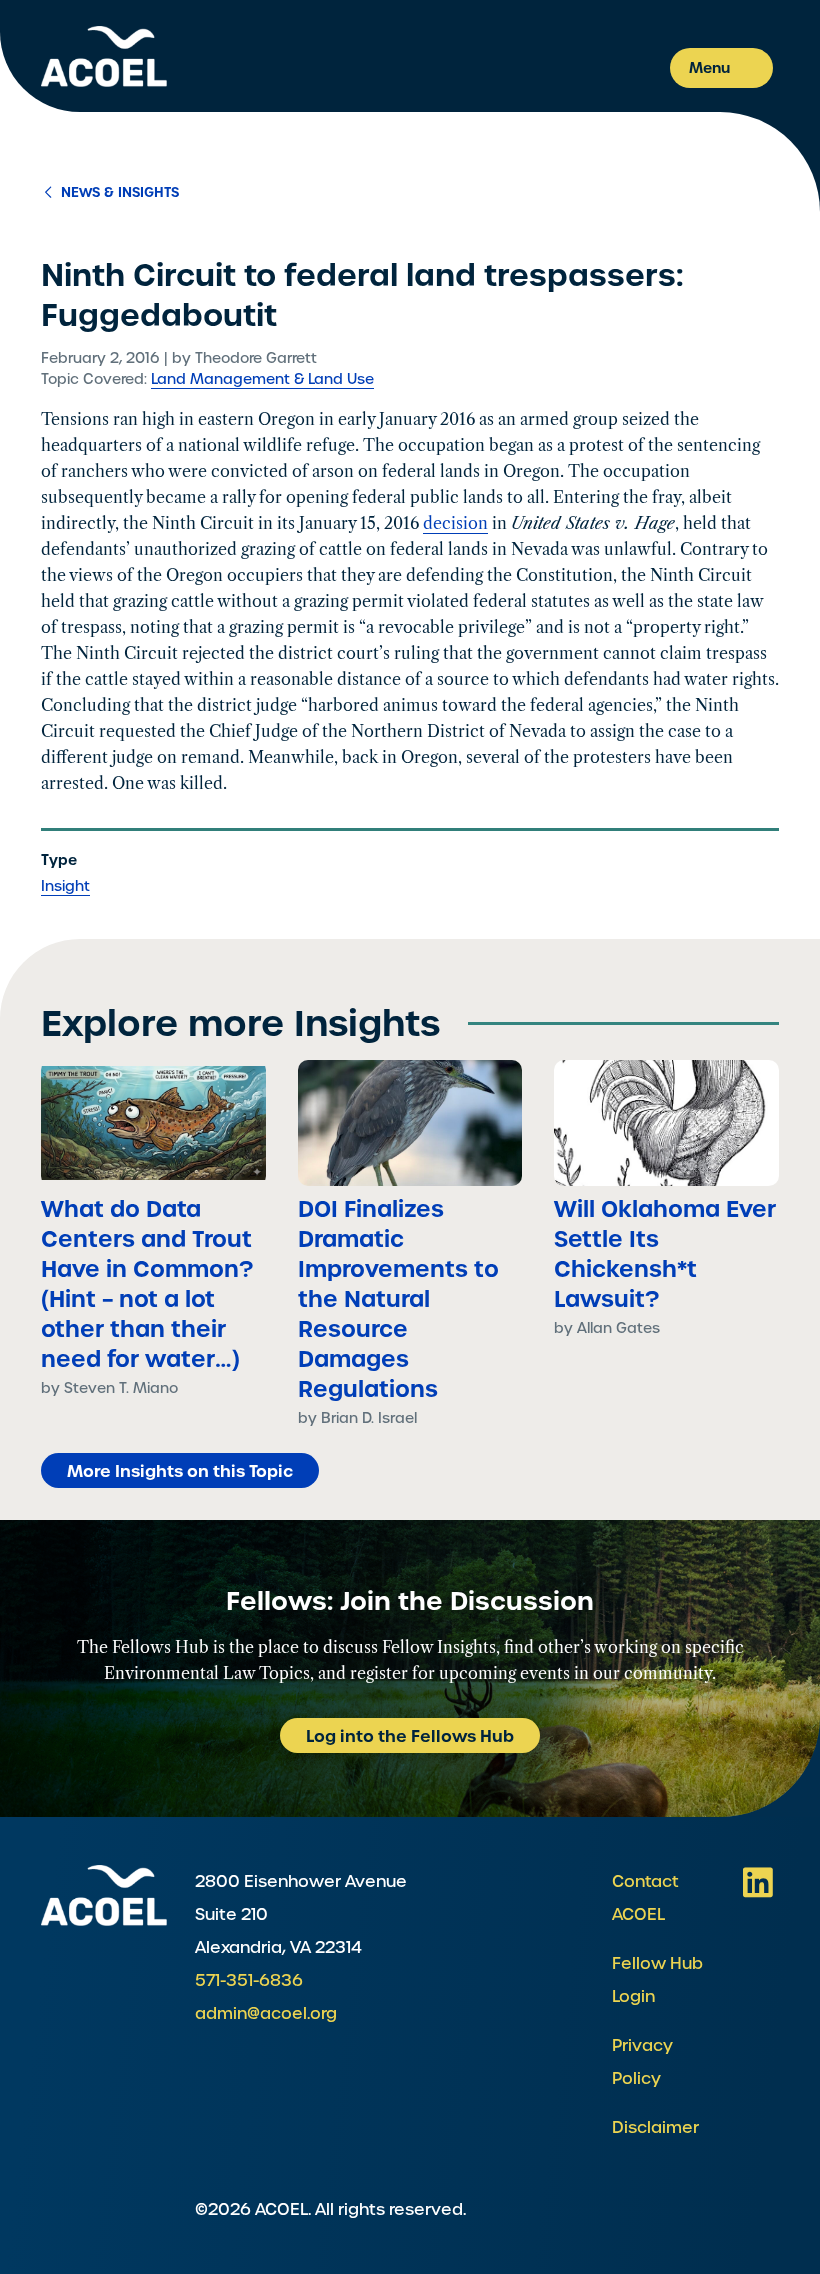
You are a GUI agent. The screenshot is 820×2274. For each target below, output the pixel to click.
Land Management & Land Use (262, 379)
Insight (65, 886)
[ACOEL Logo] (104, 1895)
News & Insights (118, 192)
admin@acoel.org (266, 2013)
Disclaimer (655, 2127)
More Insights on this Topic (180, 1471)
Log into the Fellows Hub (410, 1736)
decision (455, 523)
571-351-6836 (249, 1980)
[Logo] (104, 56)
